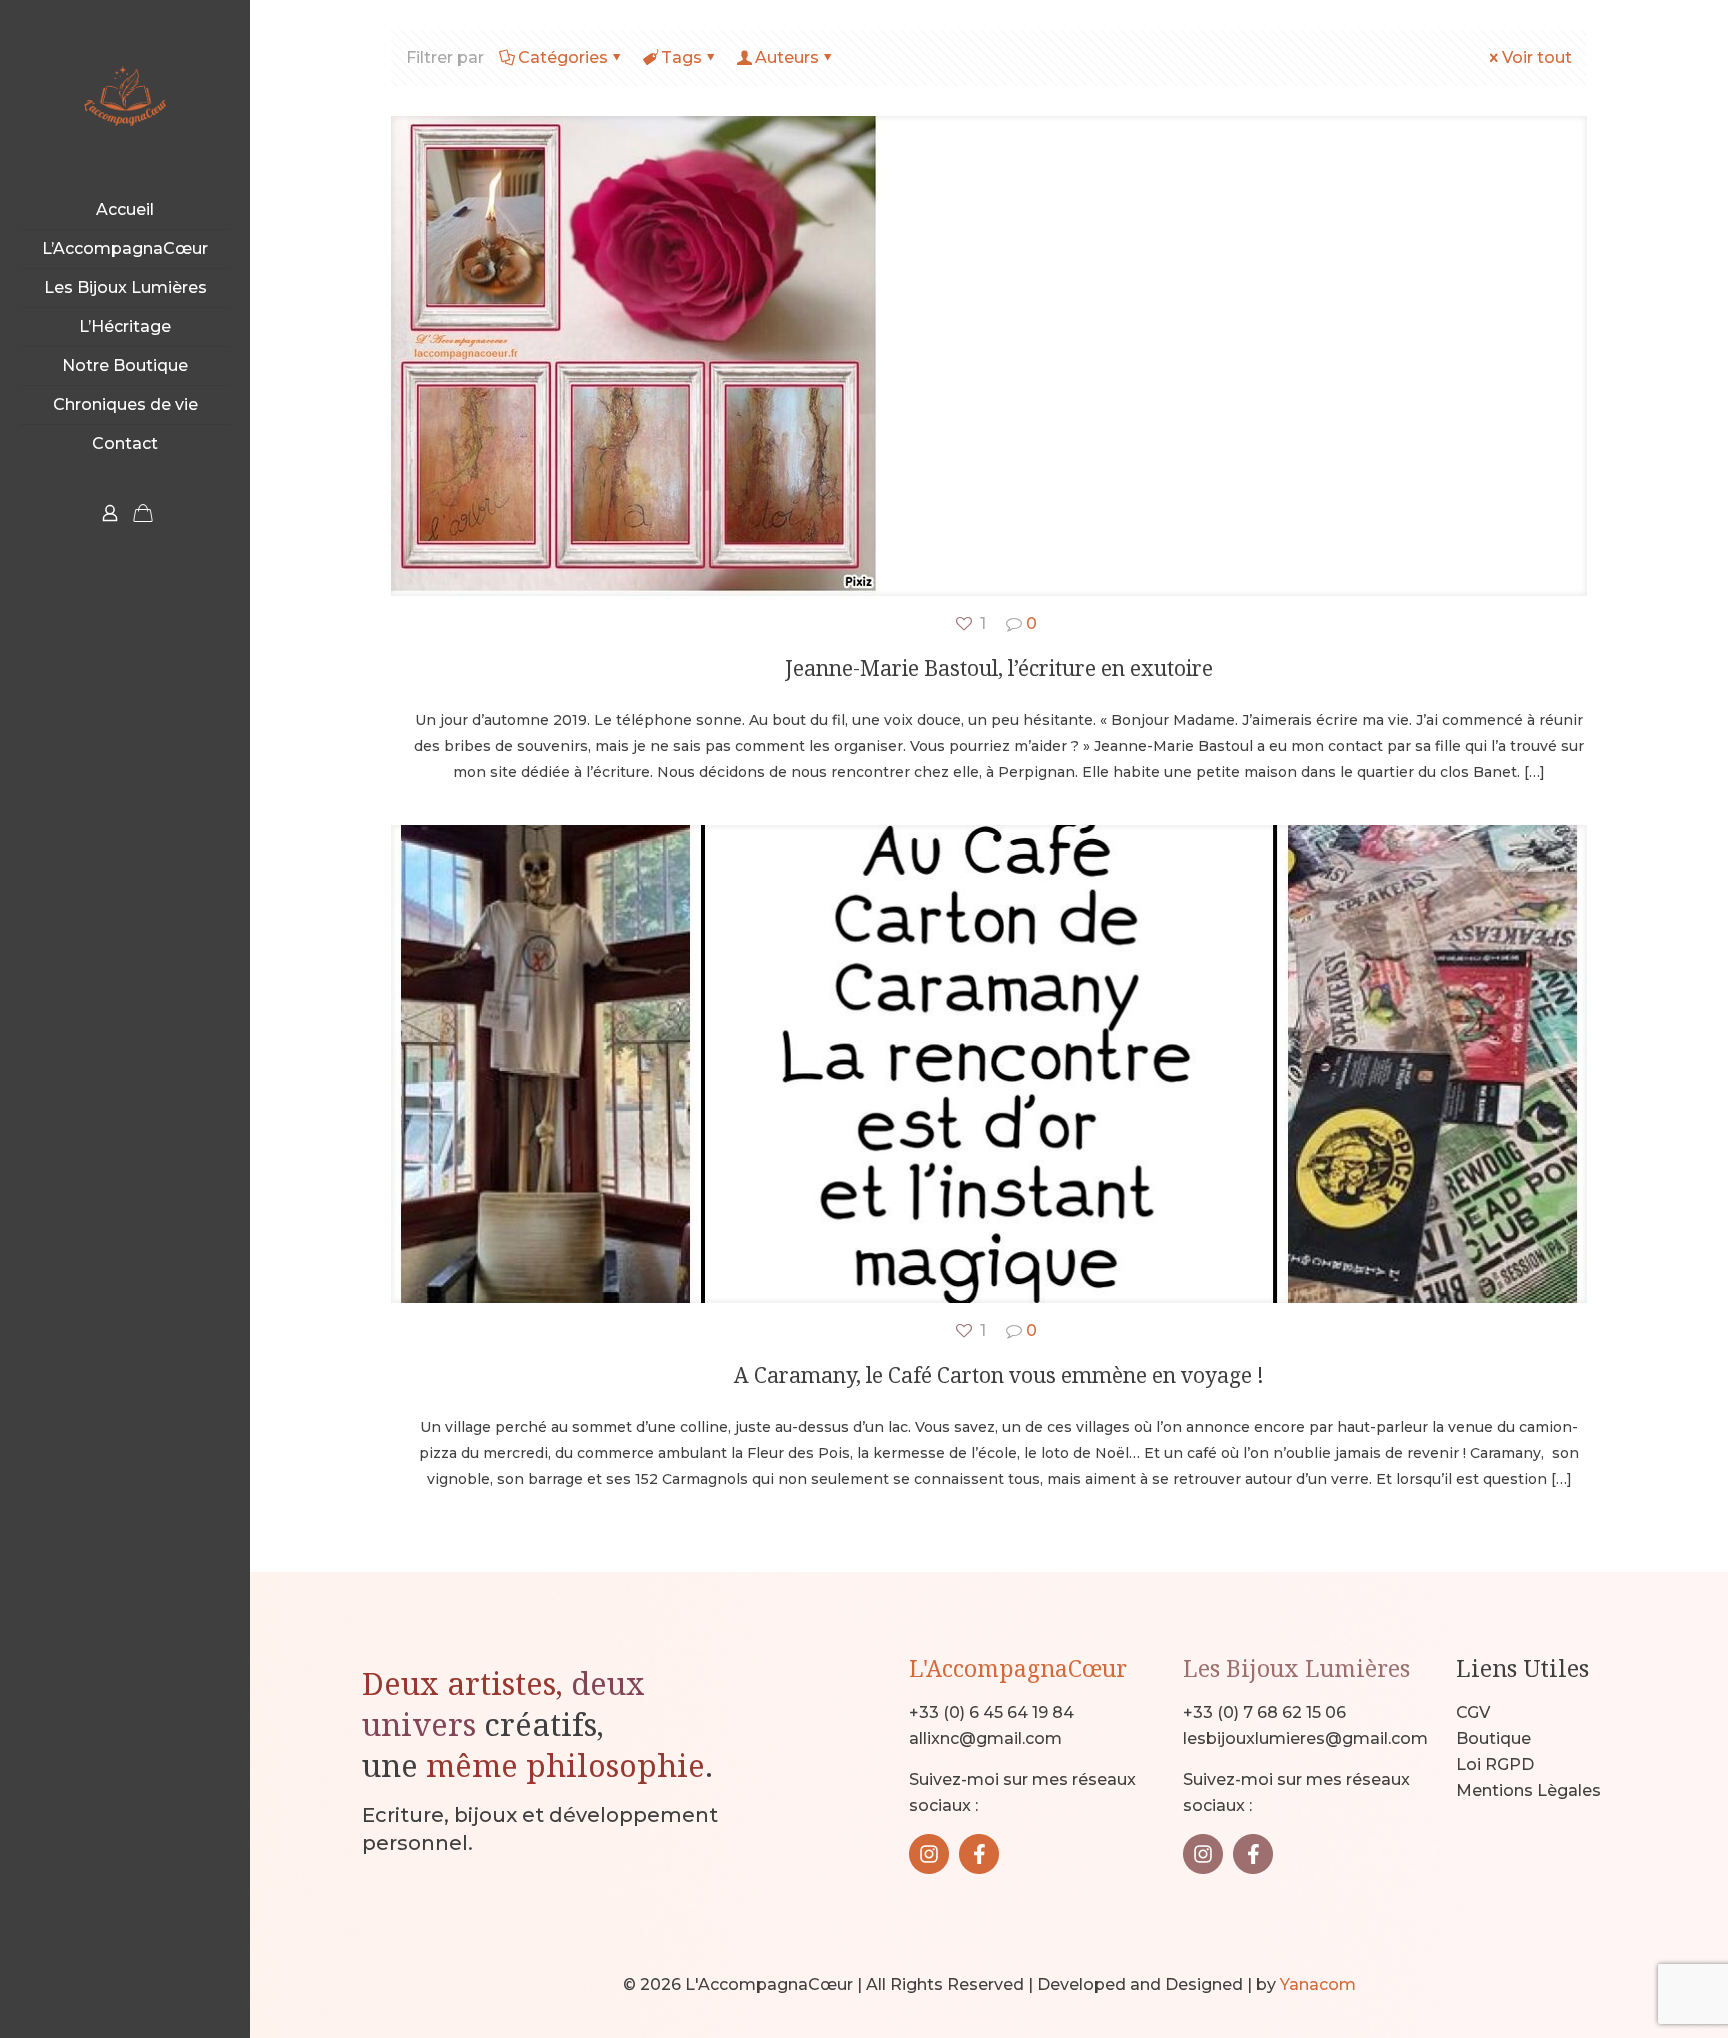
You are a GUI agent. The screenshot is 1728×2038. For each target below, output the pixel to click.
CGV (1473, 1712)
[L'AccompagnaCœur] (125, 95)
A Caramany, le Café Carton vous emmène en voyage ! (999, 1375)
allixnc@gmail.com (985, 1738)
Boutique (1493, 1738)
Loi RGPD (1495, 1764)
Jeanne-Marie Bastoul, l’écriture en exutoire (999, 668)
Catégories (563, 57)
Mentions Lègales (1528, 1790)
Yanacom (1318, 1984)
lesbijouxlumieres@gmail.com (1305, 1738)
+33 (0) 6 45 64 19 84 (991, 1712)
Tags (681, 57)
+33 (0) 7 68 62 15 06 (1264, 1712)
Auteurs (787, 57)
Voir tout (1537, 57)
